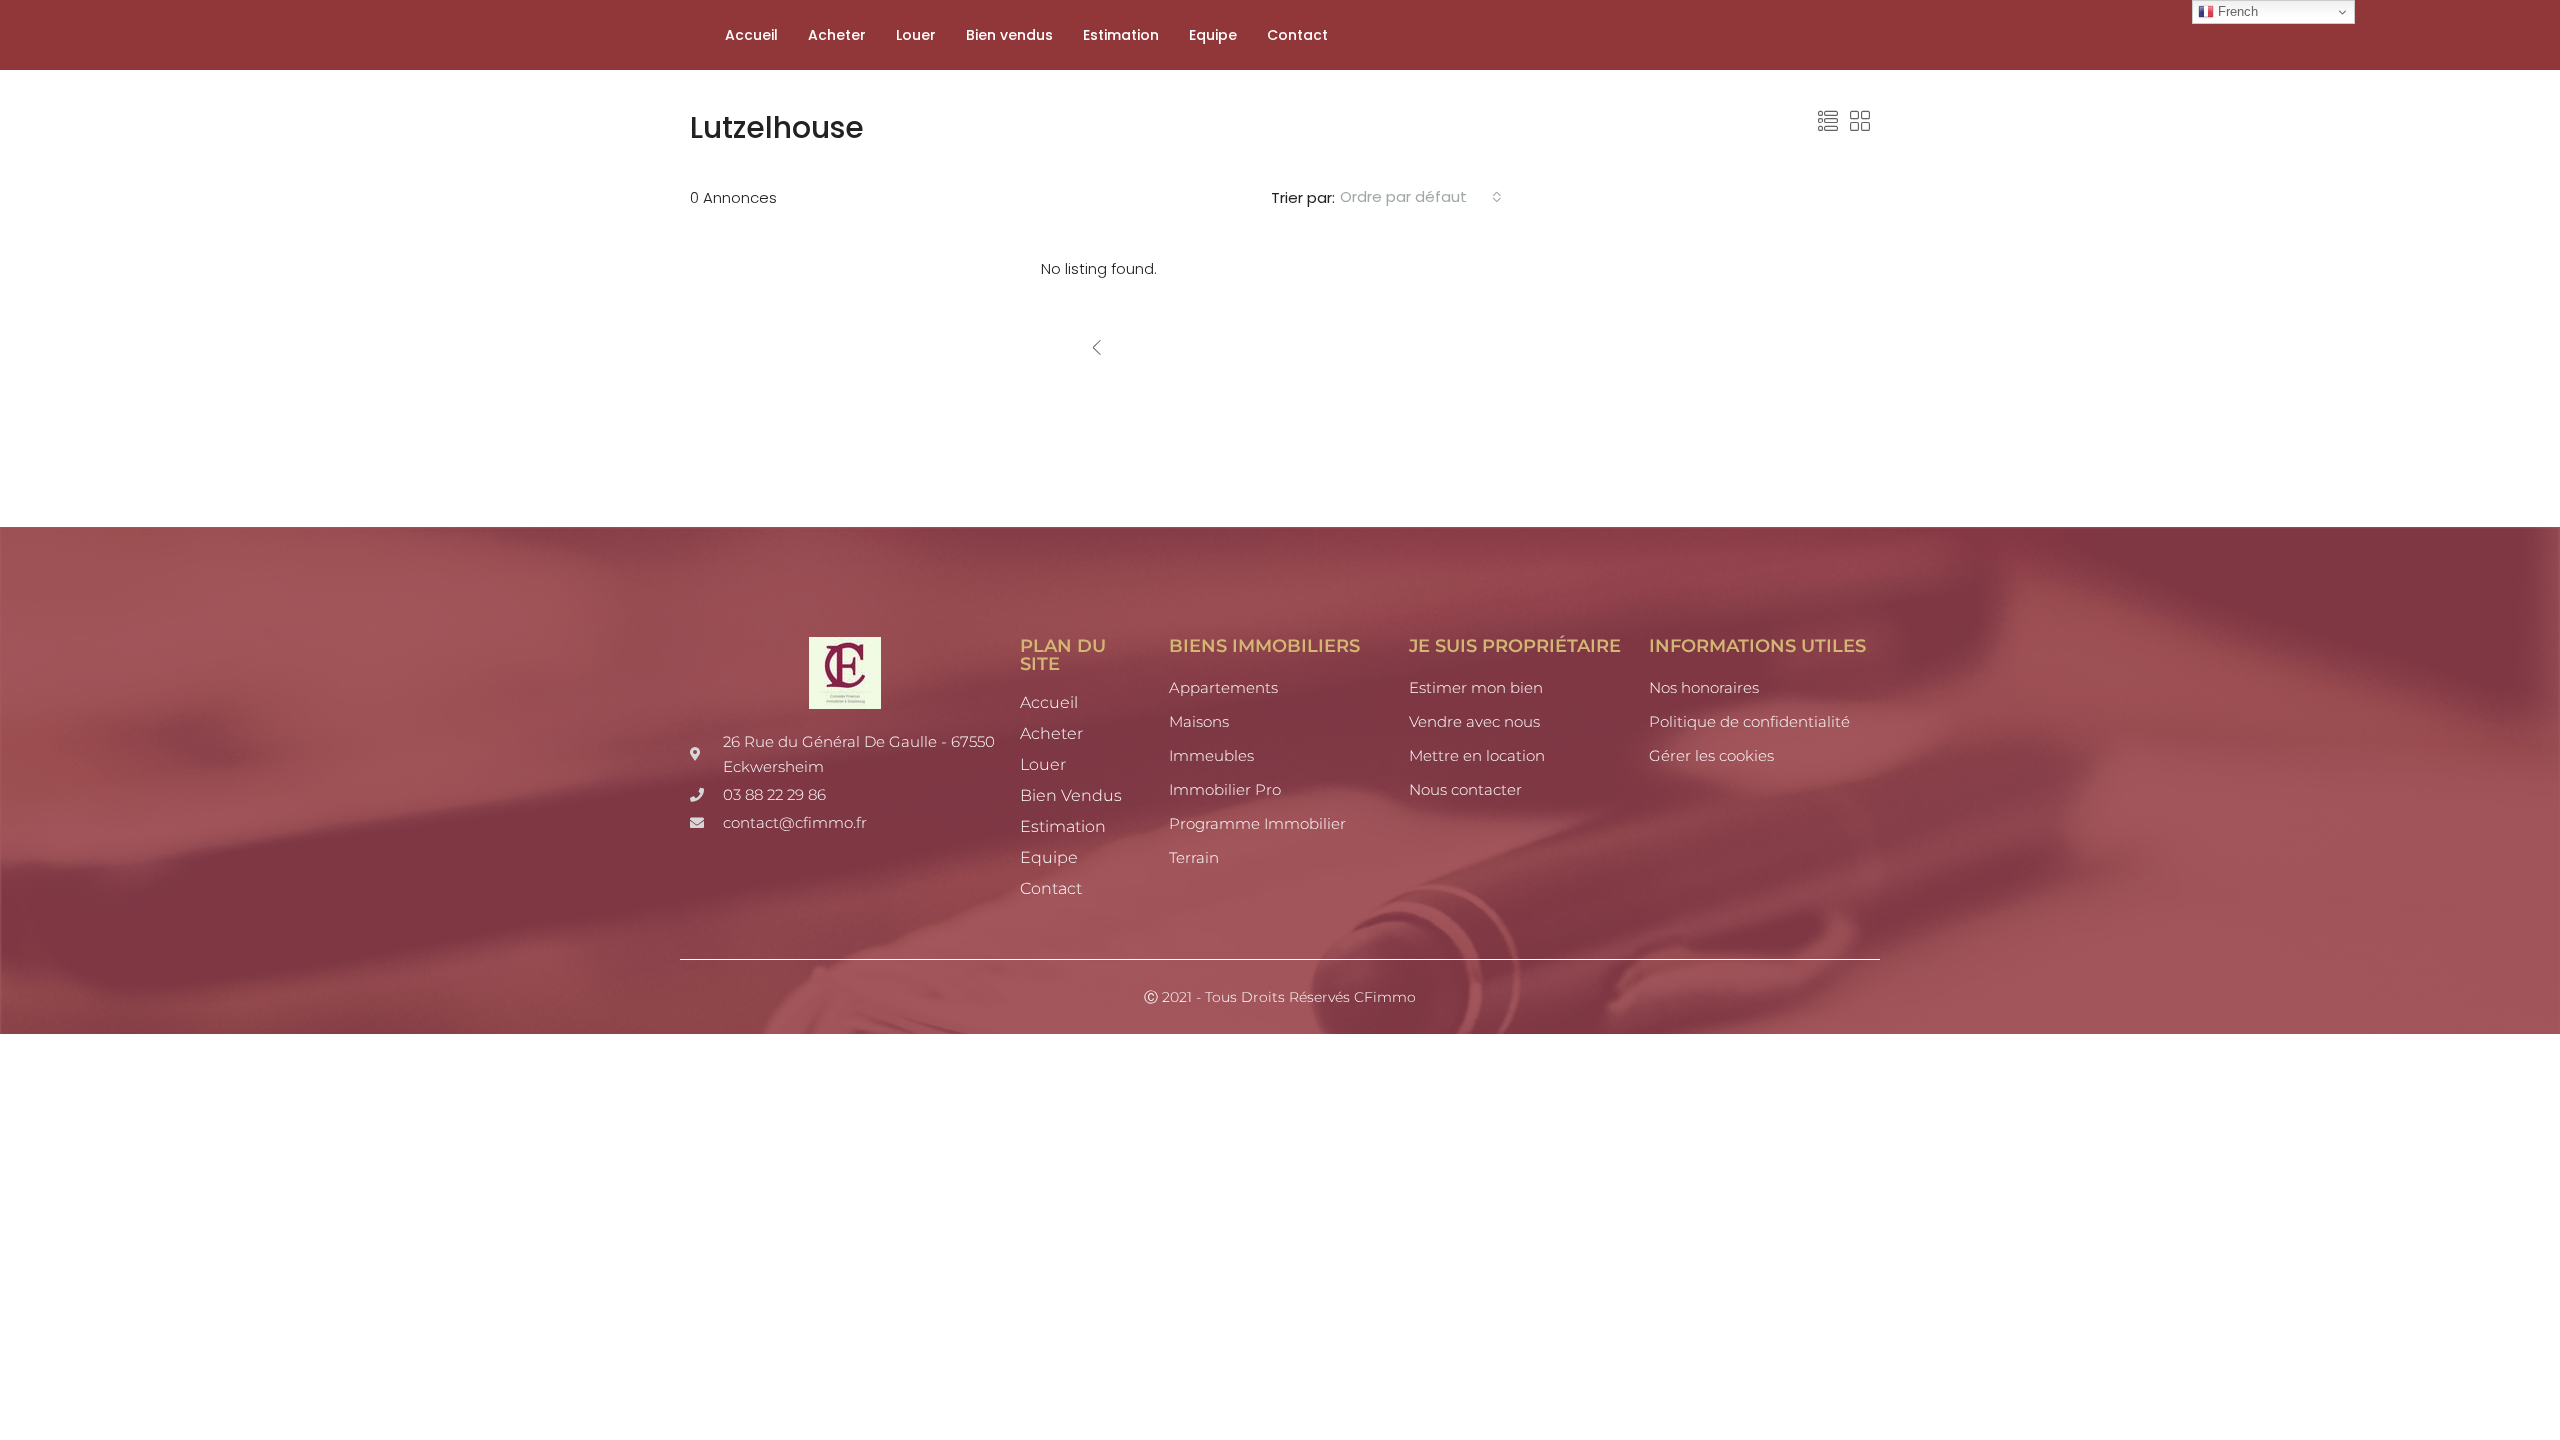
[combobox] (1421, 197)
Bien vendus (1009, 35)
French (2236, 11)
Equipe (1213, 35)
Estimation (1121, 35)
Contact (1297, 35)
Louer (916, 35)
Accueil (751, 35)
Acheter (837, 35)
